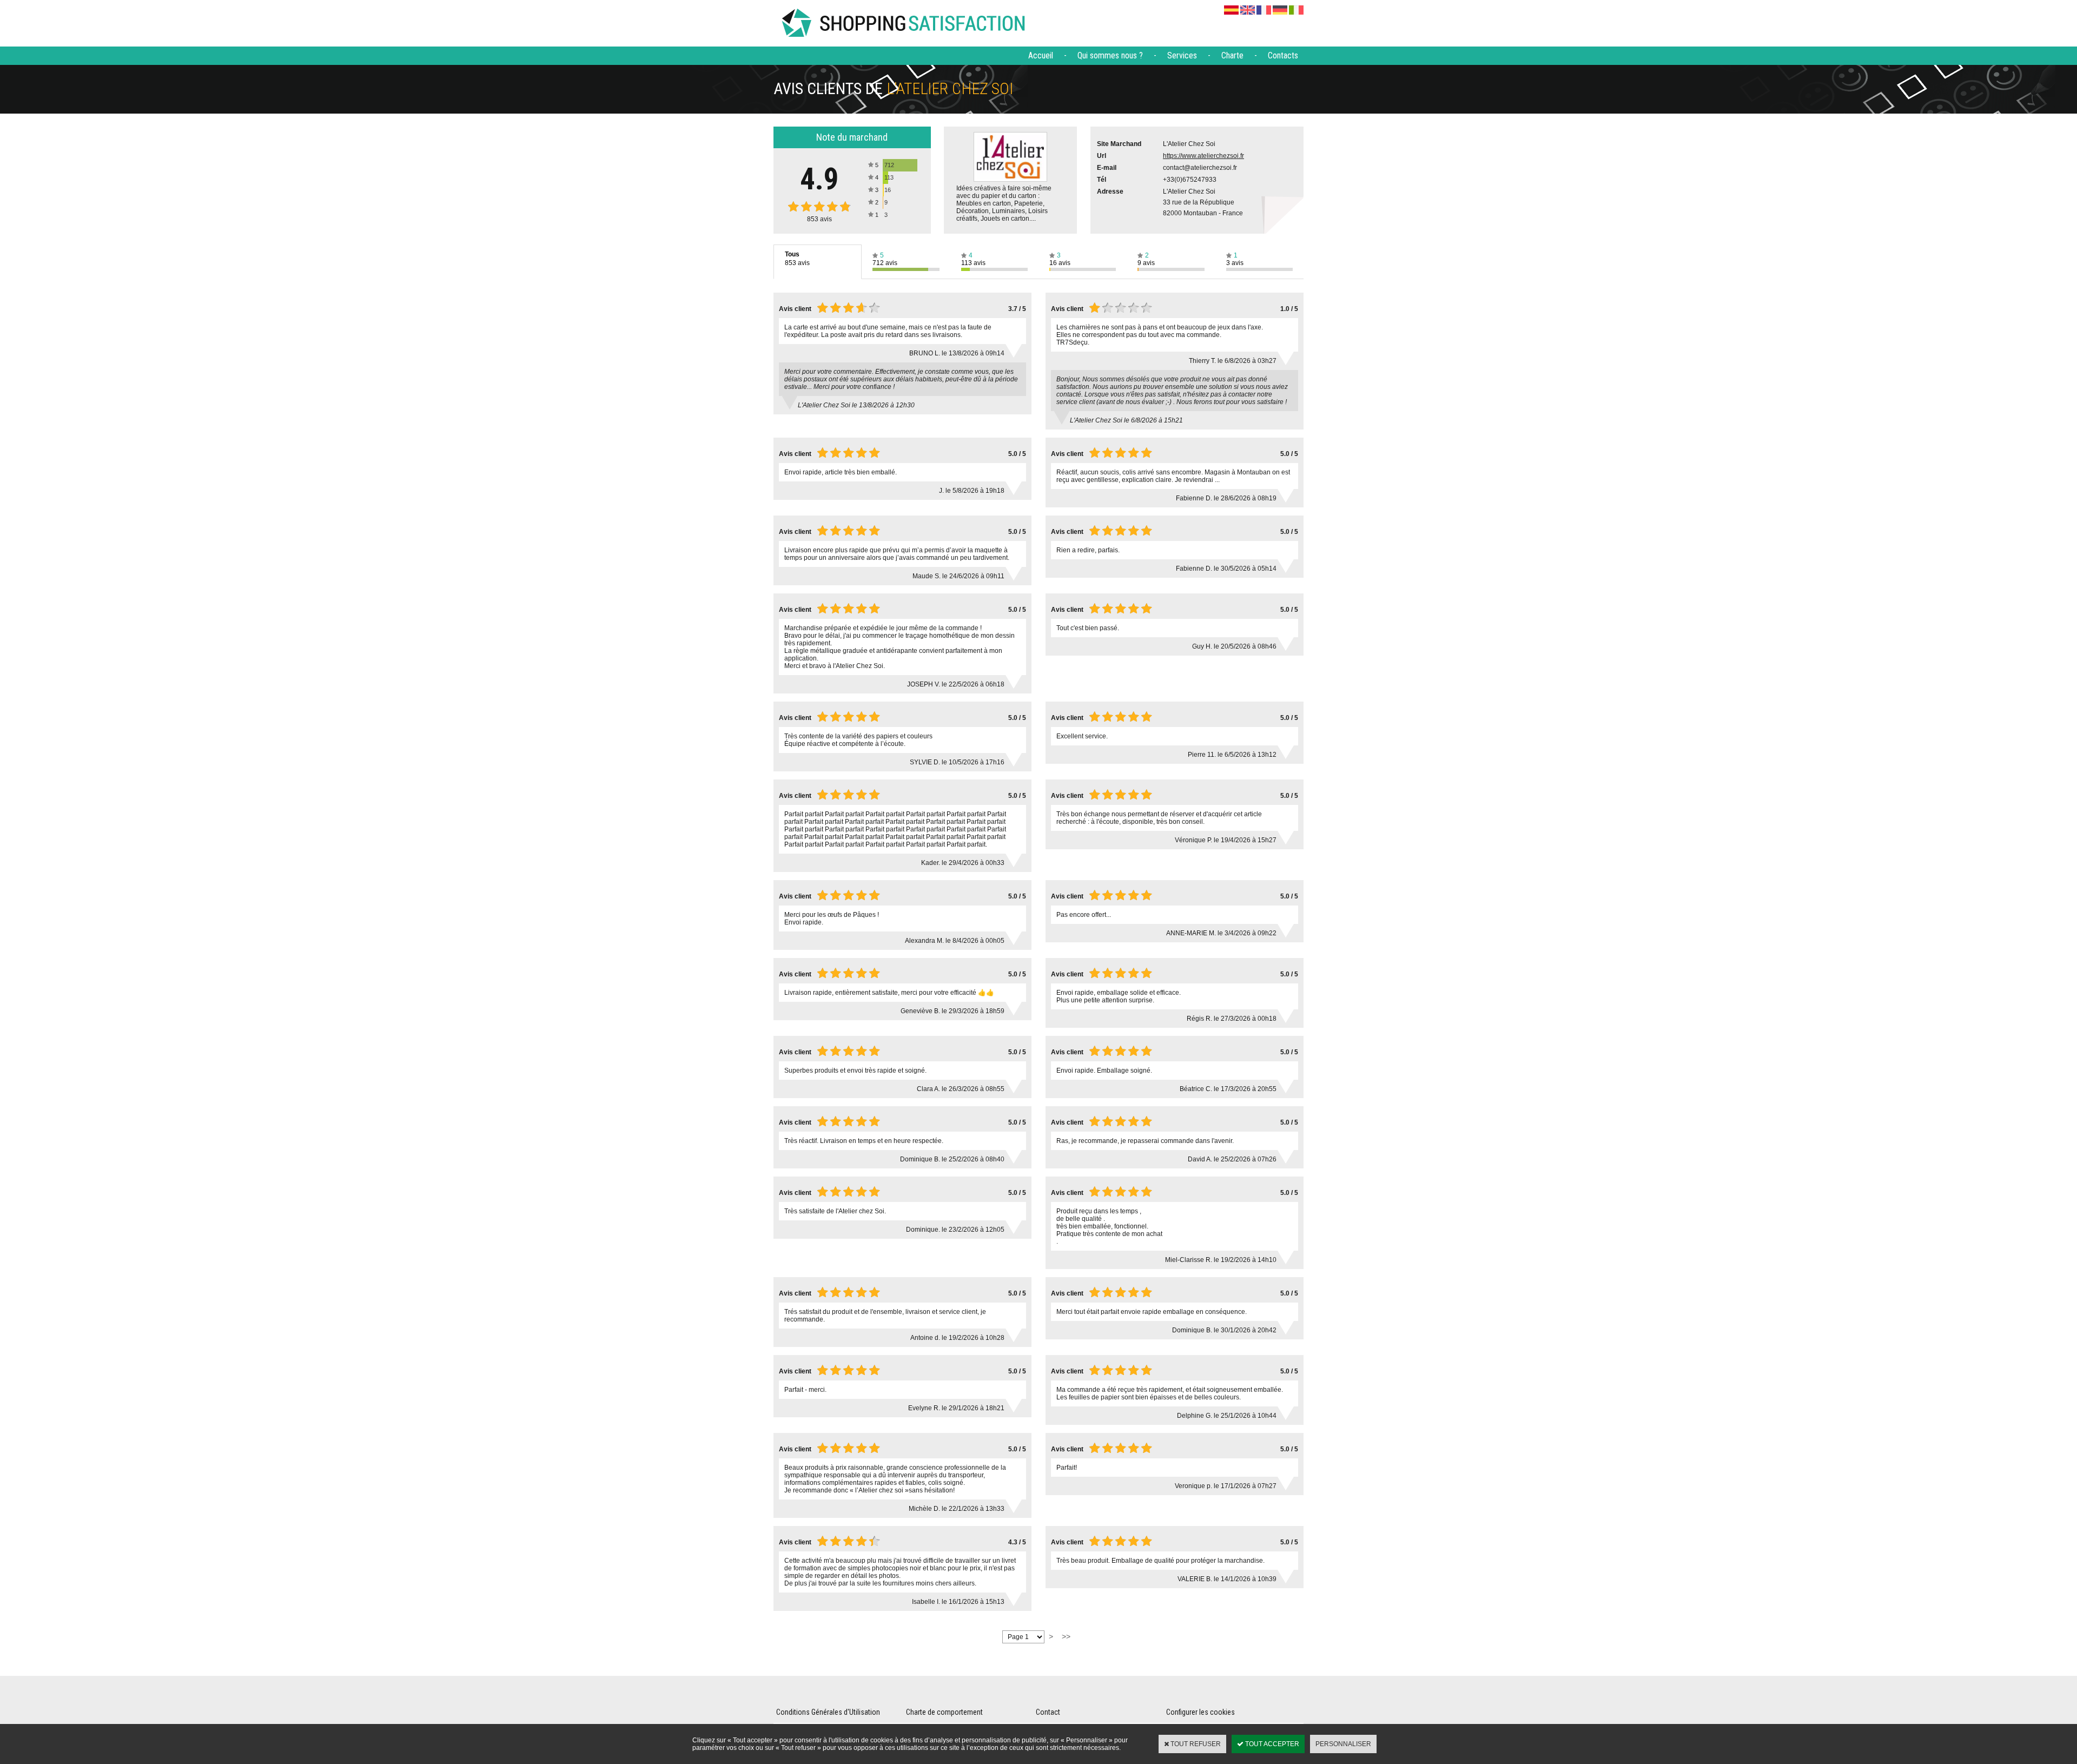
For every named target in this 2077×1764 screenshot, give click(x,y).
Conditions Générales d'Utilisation (828, 1712)
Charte (1232, 55)
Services (1182, 55)
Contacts (1283, 55)
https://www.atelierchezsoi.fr (1203, 156)
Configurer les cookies (1200, 1712)
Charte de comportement (944, 1712)
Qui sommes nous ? (1110, 55)
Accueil (1041, 55)
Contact (1048, 1712)
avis (819, 219)
